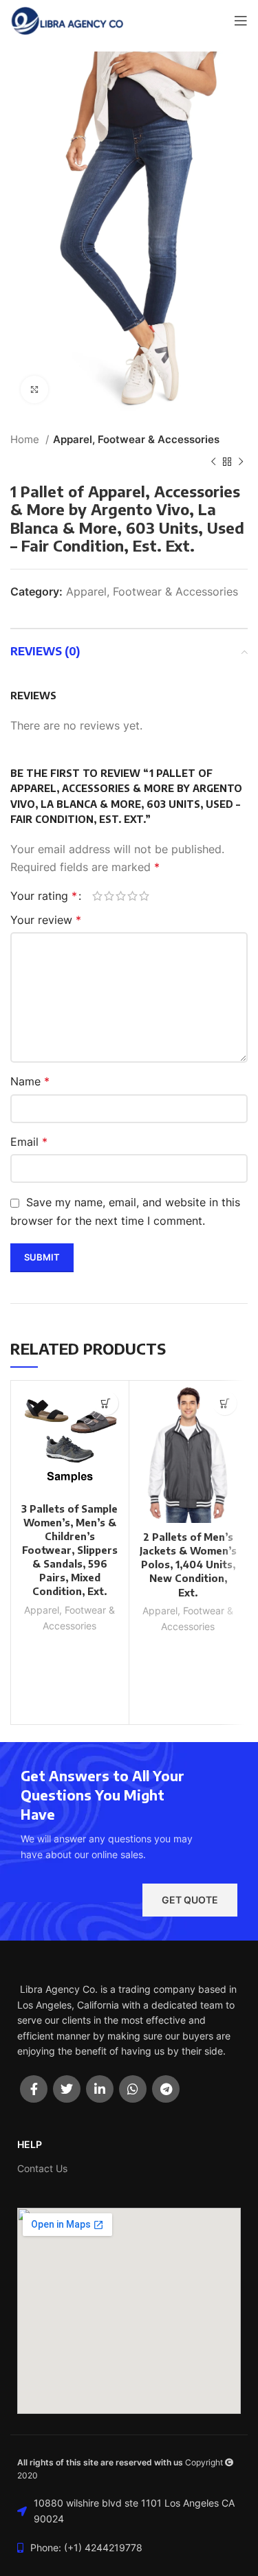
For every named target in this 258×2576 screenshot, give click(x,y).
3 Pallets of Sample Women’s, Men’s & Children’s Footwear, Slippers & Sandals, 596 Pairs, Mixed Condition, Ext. (69, 1550)
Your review (46, 920)
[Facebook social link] (34, 2089)
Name (30, 1081)
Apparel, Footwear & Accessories (136, 439)
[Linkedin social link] (100, 2089)
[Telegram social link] (166, 2089)
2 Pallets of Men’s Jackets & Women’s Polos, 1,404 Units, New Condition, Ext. (188, 1564)
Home (26, 439)
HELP (30, 2144)
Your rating (44, 896)
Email (29, 1142)
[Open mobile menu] (241, 21)
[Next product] (241, 462)
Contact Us (42, 2168)
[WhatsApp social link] (133, 2089)
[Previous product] (213, 462)
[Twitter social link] (67, 2089)
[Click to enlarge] (34, 389)
